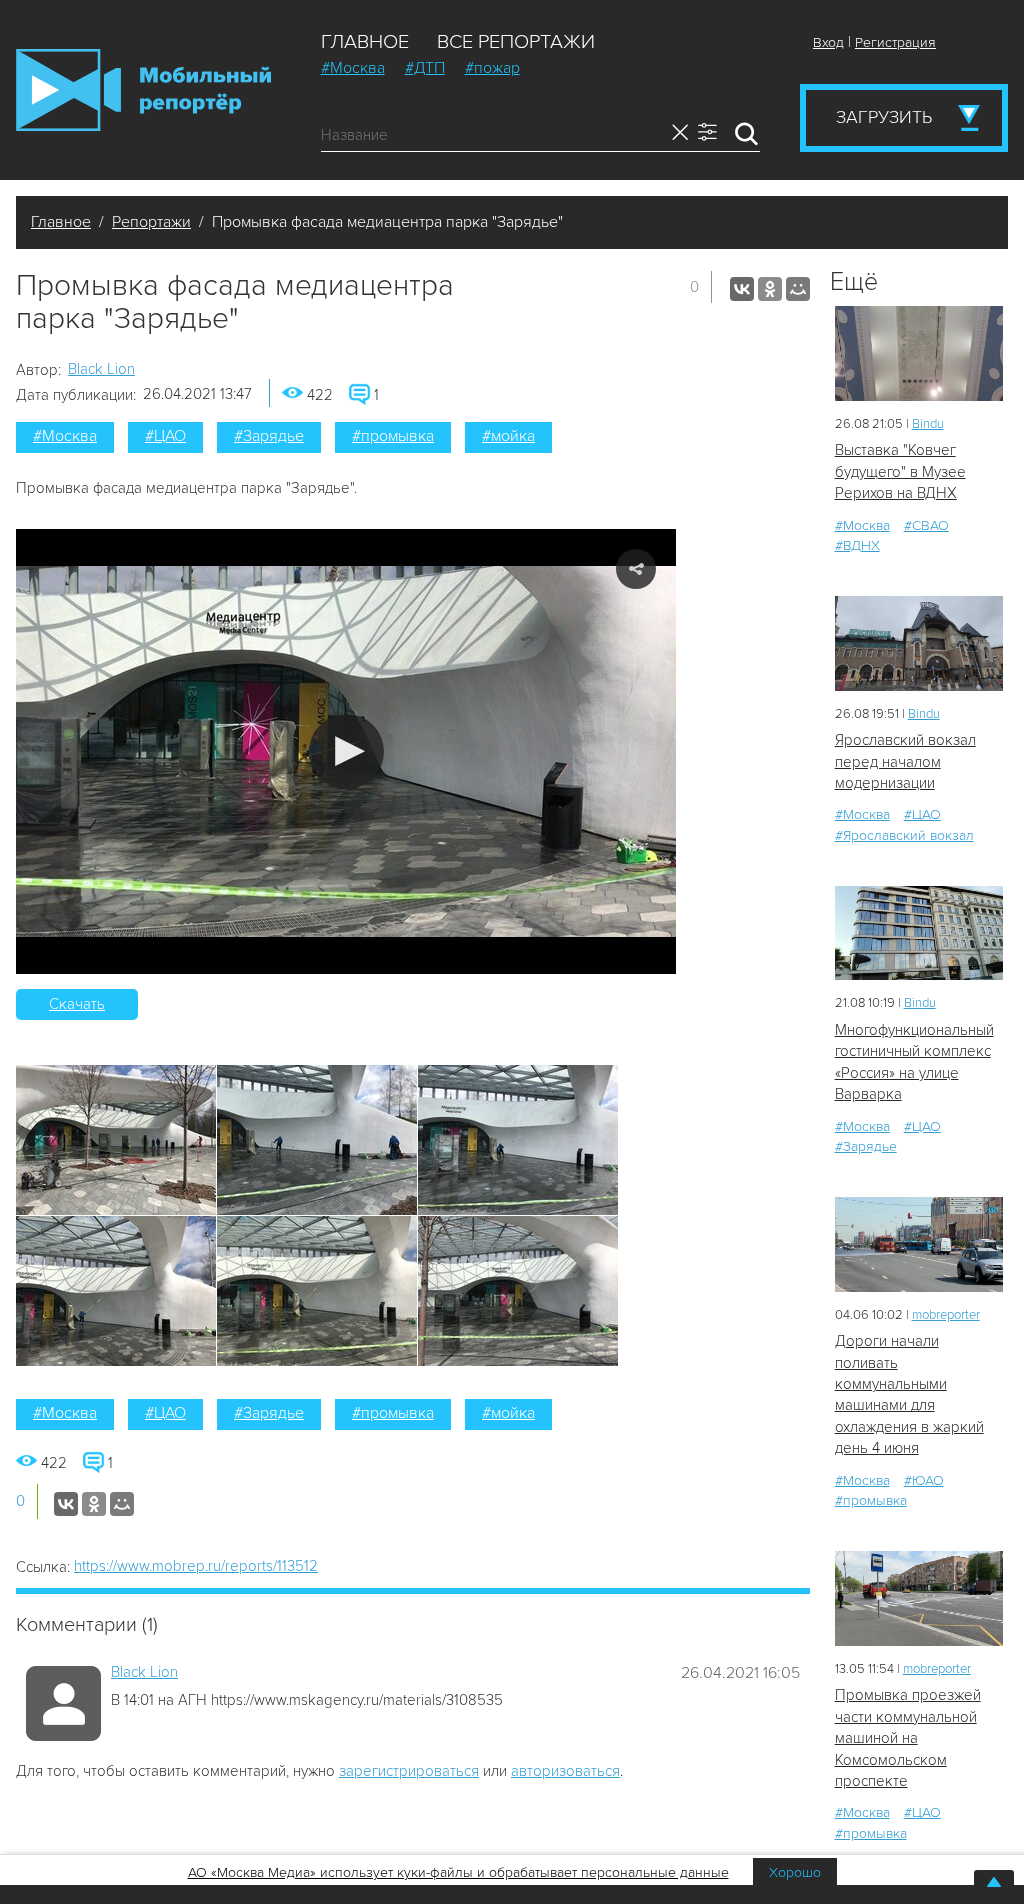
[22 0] (919, 643)
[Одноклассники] (770, 289)
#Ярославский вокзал (904, 835)
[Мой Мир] (798, 289)
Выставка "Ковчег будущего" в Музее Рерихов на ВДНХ (900, 471)
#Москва (353, 68)
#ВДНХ (857, 545)
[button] (346, 751)
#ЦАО (165, 436)
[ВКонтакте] (742, 289)
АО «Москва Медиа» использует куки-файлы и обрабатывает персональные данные (458, 1872)
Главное (365, 42)
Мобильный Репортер (143, 90)
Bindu (928, 424)
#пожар (492, 68)
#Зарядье (269, 436)
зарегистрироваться (409, 1771)
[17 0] (919, 353)
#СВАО (926, 525)
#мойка (508, 436)
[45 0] (919, 933)
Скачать (77, 1004)
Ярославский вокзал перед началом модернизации (905, 761)
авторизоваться (565, 1771)
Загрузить (884, 117)
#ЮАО (924, 1480)
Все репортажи (516, 42)
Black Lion (101, 369)
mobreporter (946, 1315)
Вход (828, 42)
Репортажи (151, 222)
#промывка (393, 436)
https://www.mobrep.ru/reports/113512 (196, 1566)
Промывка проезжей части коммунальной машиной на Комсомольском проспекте (908, 1738)
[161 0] (919, 1598)
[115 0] (919, 1244)
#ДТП (425, 68)
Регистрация (895, 42)
